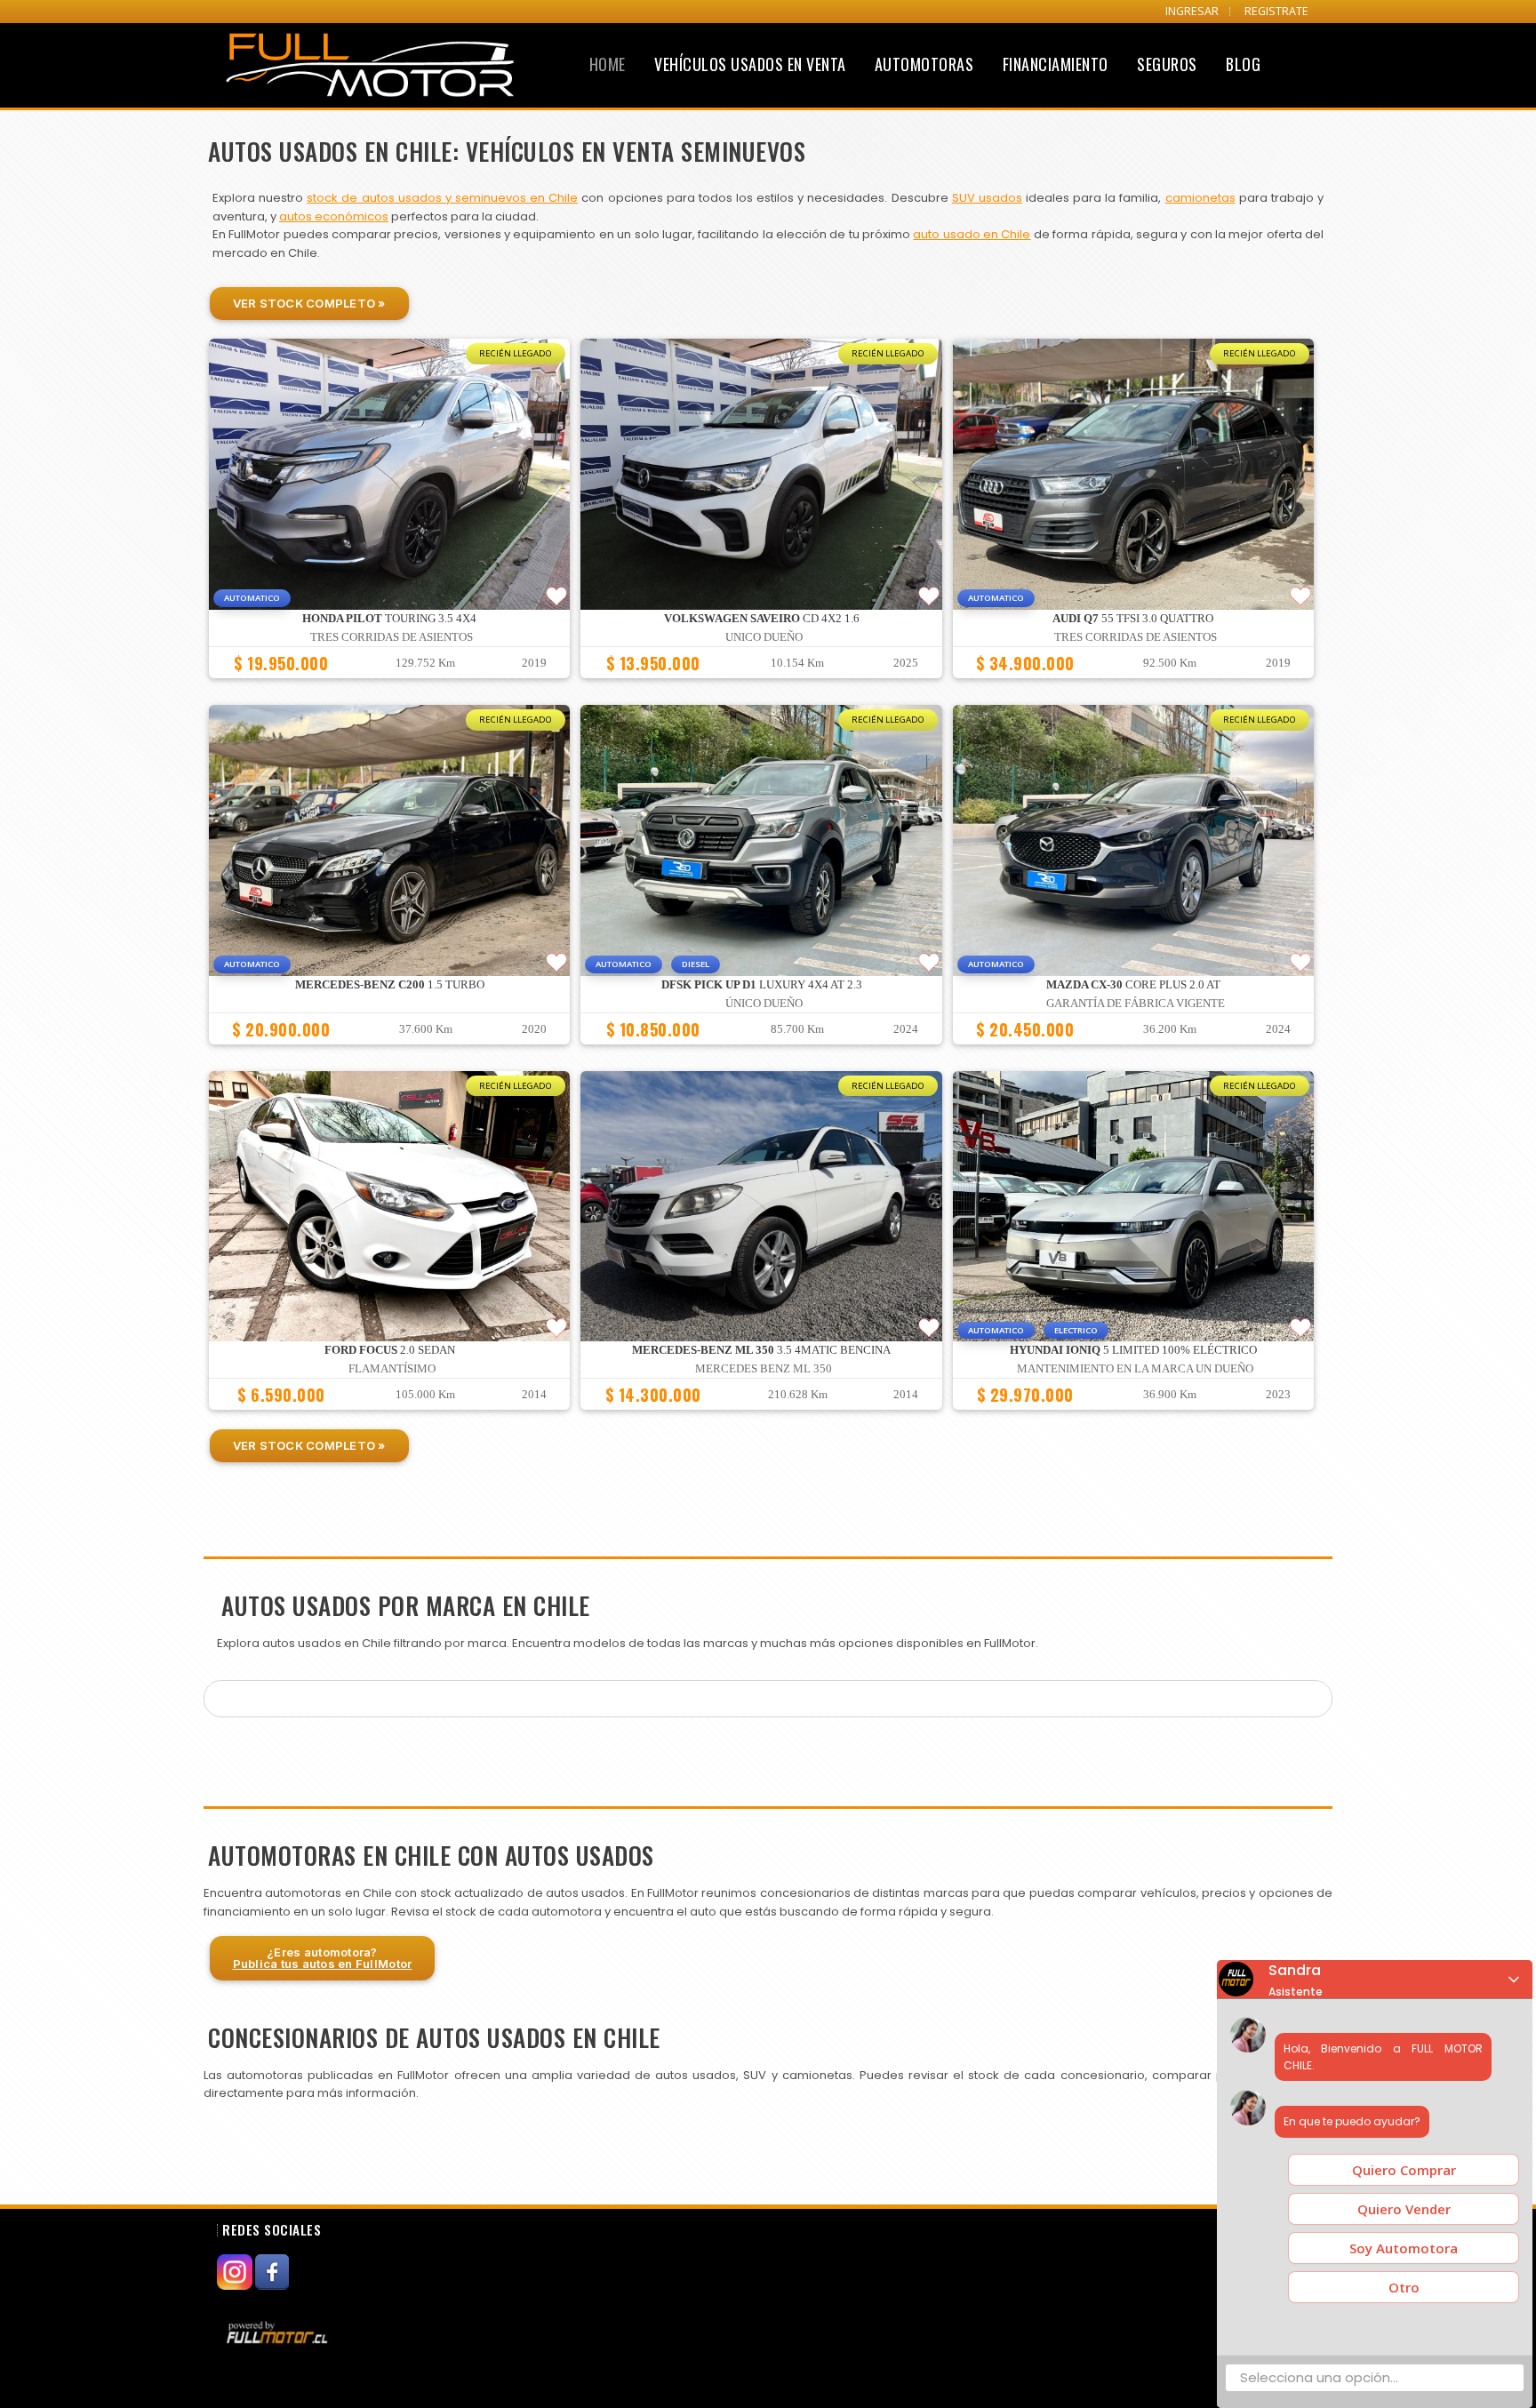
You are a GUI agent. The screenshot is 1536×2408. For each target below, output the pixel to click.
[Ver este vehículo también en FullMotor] (279, 2332)
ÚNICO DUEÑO (764, 1004)
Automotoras (924, 64)
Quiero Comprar (1404, 2170)
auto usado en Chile (972, 234)
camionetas (1200, 198)
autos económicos (334, 216)
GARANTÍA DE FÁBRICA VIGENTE (1136, 1004)
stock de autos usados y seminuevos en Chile (442, 198)
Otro (1404, 2287)
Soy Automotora (1404, 2248)
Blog (1243, 64)
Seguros (1167, 64)
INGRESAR (1192, 11)
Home (608, 64)
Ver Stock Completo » (309, 303)
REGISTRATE (1276, 11)
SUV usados (987, 198)
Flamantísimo (392, 1369)
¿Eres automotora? (323, 1958)
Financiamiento (1056, 64)
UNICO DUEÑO (764, 637)
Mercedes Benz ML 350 (764, 1369)
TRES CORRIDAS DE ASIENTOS (392, 637)
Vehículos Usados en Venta (750, 64)
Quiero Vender (1404, 2209)
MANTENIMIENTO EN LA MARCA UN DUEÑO (1135, 1369)
